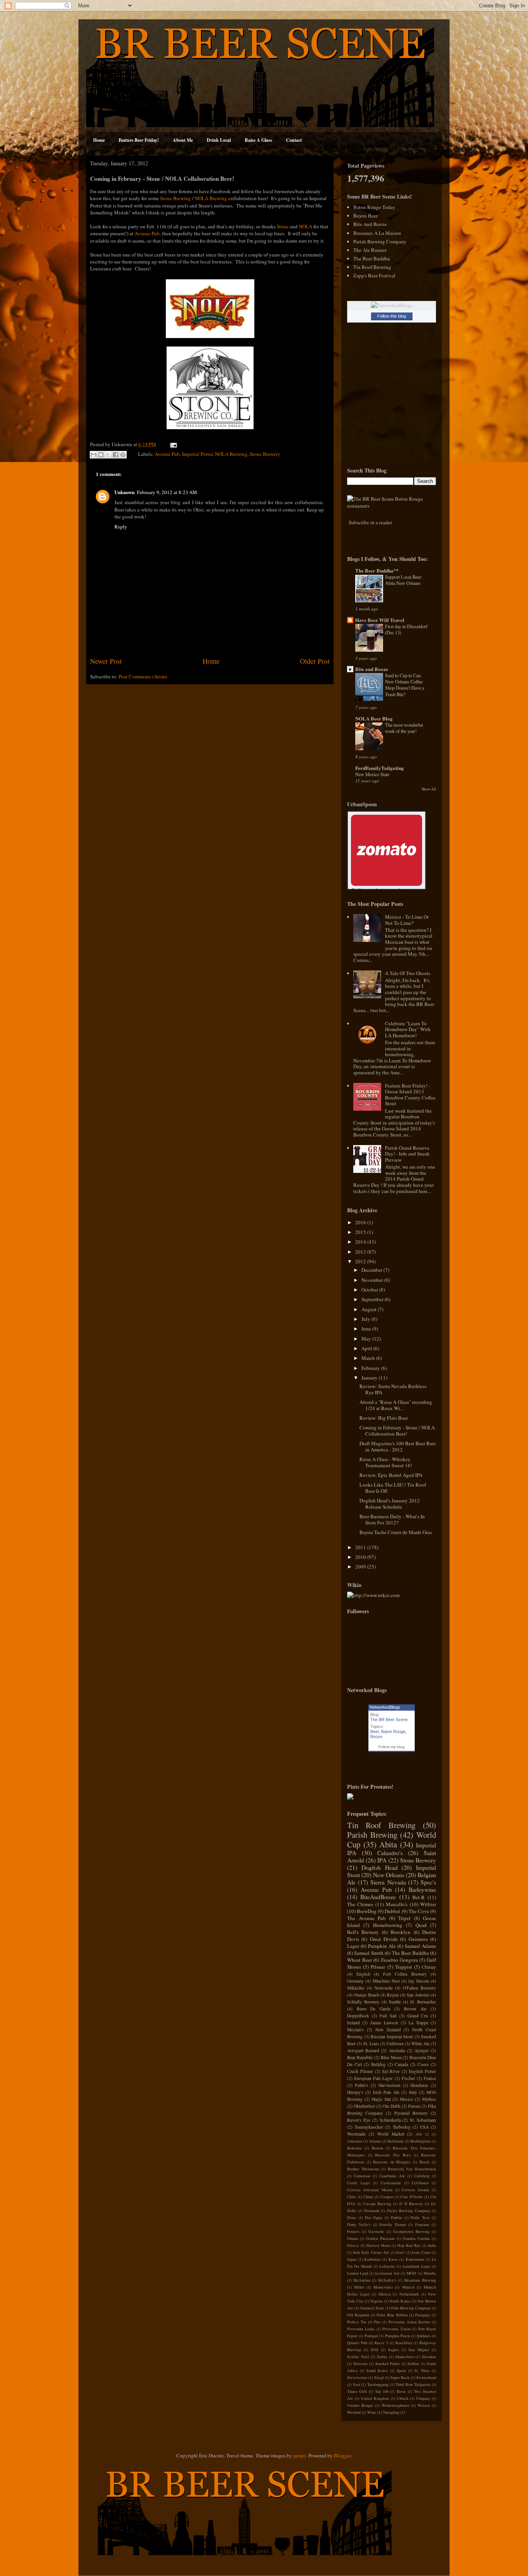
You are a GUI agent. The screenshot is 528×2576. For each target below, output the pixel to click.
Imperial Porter (197, 454)
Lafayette (387, 2266)
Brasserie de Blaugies (392, 2162)
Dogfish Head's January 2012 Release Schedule (390, 1504)
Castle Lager (359, 2183)
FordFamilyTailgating (380, 768)
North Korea (400, 2301)
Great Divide (384, 1939)
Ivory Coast (421, 2252)
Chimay (429, 1967)
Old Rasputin (358, 2315)
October (370, 1290)
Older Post (315, 661)
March (369, 1358)
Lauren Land (358, 2273)
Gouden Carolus (416, 2238)
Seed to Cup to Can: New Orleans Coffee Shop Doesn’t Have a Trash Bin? (405, 685)
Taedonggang (378, 2384)
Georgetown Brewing (411, 2231)
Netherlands (409, 2294)
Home (99, 140)
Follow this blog (392, 316)
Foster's (353, 2231)
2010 (361, 1557)
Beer (375, 1731)
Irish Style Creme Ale (371, 2252)
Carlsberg (422, 2176)
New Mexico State (372, 774)
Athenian (355, 2141)
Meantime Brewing (420, 2280)
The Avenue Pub (366, 1918)
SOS (375, 2350)
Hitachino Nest (386, 1981)
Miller (359, 2287)
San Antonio (418, 1995)
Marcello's (397, 1904)
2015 (361, 1232)
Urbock (403, 2398)
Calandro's (390, 1853)
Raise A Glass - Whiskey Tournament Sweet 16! (386, 1462)
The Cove (419, 1911)
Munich (408, 2287)
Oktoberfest (364, 2106)
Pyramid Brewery (411, 2113)
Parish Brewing (372, 1835)
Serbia (382, 2357)
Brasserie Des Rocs (393, 2155)
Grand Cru (418, 2016)
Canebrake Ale (392, 2176)
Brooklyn (400, 1932)
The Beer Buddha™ (377, 570)
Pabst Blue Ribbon (392, 2315)
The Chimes (360, 1904)
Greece (353, 2245)
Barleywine (422, 1890)
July (366, 1319)
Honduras (419, 2085)
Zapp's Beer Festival (374, 275)
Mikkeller (356, 1988)
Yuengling (391, 2412)
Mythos (429, 2099)
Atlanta (375, 2141)
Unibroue (395, 2043)
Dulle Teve (420, 2217)
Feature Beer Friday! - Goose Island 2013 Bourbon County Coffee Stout (410, 1095)
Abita (388, 1844)
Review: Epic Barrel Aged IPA (391, 1475)
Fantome (422, 2224)
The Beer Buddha (372, 258)
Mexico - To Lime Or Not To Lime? (407, 920)
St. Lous (371, 2043)
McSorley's (387, 2280)
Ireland (353, 2023)
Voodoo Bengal (360, 2405)
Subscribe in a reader (370, 522)
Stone (283, 226)
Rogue (393, 1995)
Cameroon (362, 2176)
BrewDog (367, 1911)
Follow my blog (392, 1747)
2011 (361, 1547)
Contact (294, 140)
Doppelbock (358, 2016)
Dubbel (392, 1911)
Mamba (430, 2273)
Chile (352, 2197)
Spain (401, 2370)
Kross (393, 2259)
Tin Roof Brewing (372, 267)
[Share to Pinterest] (123, 455)
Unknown (124, 492)
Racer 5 (381, 2343)
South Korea (377, 2370)
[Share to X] (108, 455)
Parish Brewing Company (380, 241)
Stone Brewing (175, 198)
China (368, 2197)
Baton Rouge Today (374, 207)
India (432, 2245)
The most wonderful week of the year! (404, 728)
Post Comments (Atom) (143, 676)
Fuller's (362, 2085)
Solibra (413, 2364)
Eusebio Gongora (399, 1960)
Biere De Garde (374, 2009)
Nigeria (376, 2301)
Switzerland (426, 2377)
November (373, 1280)
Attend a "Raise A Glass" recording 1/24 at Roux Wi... (396, 1405)
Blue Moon (391, 2057)
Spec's (428, 1882)
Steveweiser (357, 2377)
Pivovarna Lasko (361, 2329)
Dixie (352, 2217)
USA (424, 2127)
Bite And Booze (370, 224)
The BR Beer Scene (389, 1720)
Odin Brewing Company (411, 2308)
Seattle (395, 2002)
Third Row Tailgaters (413, 2384)
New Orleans (389, 1875)
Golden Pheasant (380, 2238)
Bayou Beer (365, 216)
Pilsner (378, 1967)
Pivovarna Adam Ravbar (409, 2322)
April (367, 1348)
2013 (361, 1252)
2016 (361, 1222)
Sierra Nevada (388, 1882)
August (370, 1309)
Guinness (418, 1939)
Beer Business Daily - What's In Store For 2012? (392, 1519)
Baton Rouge (393, 1731)
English (363, 1974)
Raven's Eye (359, 2120)
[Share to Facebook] (116, 455)
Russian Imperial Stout (392, 2037)
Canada (401, 2064)
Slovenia (360, 2364)
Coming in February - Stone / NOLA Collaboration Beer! (397, 1431)
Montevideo (383, 2287)
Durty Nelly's (359, 2224)
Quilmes (424, 2336)
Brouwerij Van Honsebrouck (412, 2169)
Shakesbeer (405, 2357)
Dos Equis (374, 2217)
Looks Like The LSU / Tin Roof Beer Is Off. (393, 1488)
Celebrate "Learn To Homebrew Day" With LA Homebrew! (408, 1029)
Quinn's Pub (357, 2343)
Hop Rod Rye (409, 2245)
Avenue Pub (147, 233)
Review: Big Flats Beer (384, 1418)
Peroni (414, 2106)
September (373, 1299)
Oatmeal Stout (372, 2308)
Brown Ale (415, 2009)
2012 (361, 1261)
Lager (353, 1946)
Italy (413, 2092)
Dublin (396, 2217)
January (370, 1378)
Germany (355, 1981)
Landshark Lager (416, 2266)
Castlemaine (391, 2183)
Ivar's (400, 2252)
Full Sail (388, 2016)
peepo (300, 2455)
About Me (183, 140)
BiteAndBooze (378, 1897)
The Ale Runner (370, 250)
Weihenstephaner (395, 2405)
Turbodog (402, 2127)
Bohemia (354, 2148)
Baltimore (396, 2141)
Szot (357, 2384)
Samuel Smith (369, 1953)
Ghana (353, 2238)
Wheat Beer (359, 1960)
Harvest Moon (378, 2245)
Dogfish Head (380, 1867)
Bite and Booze (372, 669)
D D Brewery (411, 2204)
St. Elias (422, 2370)
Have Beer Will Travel (380, 620)
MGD (411, 2273)
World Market (391, 2134)
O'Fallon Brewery (419, 1988)
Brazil (424, 2162)
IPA (382, 1860)
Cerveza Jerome (415, 2190)
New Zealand (388, 2030)
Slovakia (429, 2357)
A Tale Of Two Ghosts (408, 973)
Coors (423, 2064)
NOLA (306, 226)
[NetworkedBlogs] (392, 305)
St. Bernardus (423, 2002)
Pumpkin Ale (382, 1946)
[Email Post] (172, 444)
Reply (121, 527)
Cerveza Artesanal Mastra (370, 2190)
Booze (376, 1737)
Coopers (387, 2197)
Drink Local (219, 140)
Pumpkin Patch (397, 2336)
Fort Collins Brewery (405, 1974)
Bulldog (378, 2064)
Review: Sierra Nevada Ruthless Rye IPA (393, 1389)
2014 (361, 1242)
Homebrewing (388, 1925)
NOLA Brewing (211, 198)
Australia (397, 2050)
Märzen (385, 2294)
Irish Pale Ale (386, 2092)
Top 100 (382, 2391)
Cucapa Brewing (377, 2204)
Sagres (393, 2350)
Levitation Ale (387, 2273)
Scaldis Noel (358, 2357)
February (371, 1368)
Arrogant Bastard (363, 2050)
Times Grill (357, 2391)
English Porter (422, 2071)
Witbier (428, 1904)
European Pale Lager (373, 2078)
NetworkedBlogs (385, 1707)
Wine (372, 2412)
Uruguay (423, 2398)
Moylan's (355, 2030)
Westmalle (356, 2134)
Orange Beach (366, 1995)
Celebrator (420, 2183)
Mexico (406, 2099)
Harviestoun (389, 2085)
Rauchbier (404, 2343)
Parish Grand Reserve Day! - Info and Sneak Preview (407, 1154)
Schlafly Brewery (363, 2002)
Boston (377, 2148)
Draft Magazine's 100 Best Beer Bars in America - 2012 (398, 1446)
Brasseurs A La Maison (377, 233)
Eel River (391, 2071)
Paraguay (423, 2315)
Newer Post (106, 661)
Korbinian (372, 2259)
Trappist (404, 1967)
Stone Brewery (265, 454)
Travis (401, 2391)
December (372, 1270)
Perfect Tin (357, 2322)
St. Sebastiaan (423, 2120)
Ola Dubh (391, 2106)
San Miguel (419, 2350)
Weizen (424, 2405)
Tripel (404, 1918)
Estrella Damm (393, 2224)
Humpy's (355, 2092)
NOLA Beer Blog (374, 718)
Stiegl (379, 2377)
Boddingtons (421, 2141)
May (367, 1339)
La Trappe (418, 2023)
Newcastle (384, 1988)
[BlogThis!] (101, 455)
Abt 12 (422, 2134)
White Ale (420, 2043)
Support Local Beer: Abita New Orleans (404, 580)
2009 (361, 1567)
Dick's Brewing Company (409, 2211)
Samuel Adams (420, 1946)
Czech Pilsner (360, 2071)
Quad (421, 1925)
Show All (429, 789)
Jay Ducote (418, 1981)
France (430, 2078)
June (367, 1329)
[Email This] (94, 455)
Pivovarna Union (396, 2329)
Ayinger (422, 2050)
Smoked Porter (388, 2364)
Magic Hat (381, 2099)
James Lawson (384, 2023)
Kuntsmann (415, 2259)
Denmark (372, 2211)
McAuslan (362, 2280)
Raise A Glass (258, 140)
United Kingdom (375, 2398)
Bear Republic (360, 2057)
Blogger (342, 2455)
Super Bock (400, 2377)
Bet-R (419, 1897)
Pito (377, 2322)
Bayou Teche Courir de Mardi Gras (396, 1532)
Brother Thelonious (363, 2169)
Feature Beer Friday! (139, 140)
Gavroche (376, 2231)
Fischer (408, 2078)
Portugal (371, 2336)
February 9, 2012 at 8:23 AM (167, 492)
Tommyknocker (369, 2127)
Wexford (354, 2412)
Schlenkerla (390, 2120)
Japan (352, 2259)
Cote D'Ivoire (412, 2197)
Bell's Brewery (363, 1932)
